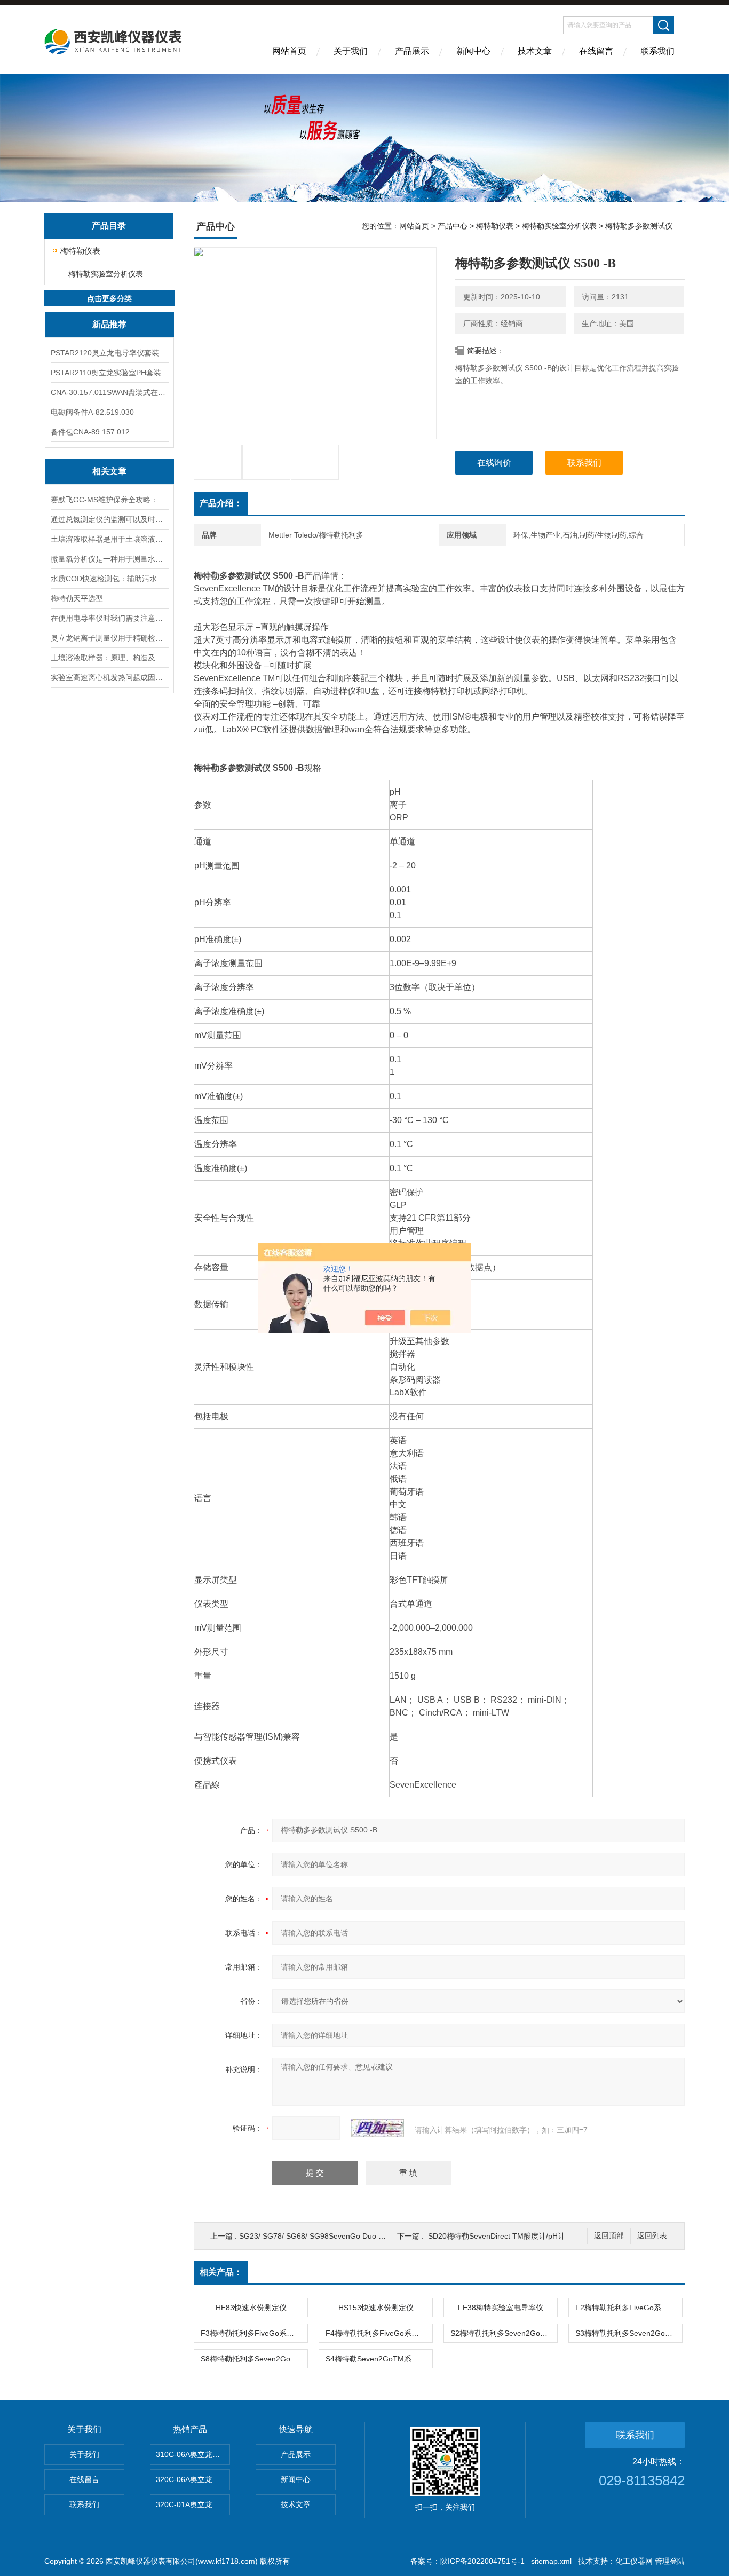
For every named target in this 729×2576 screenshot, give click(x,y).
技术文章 (535, 51)
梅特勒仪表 (80, 251)
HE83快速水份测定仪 (251, 2308)
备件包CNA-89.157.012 (90, 432)
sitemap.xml (551, 2561)
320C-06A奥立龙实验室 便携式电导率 (193, 2479)
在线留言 (596, 51)
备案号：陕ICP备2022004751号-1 (467, 2561)
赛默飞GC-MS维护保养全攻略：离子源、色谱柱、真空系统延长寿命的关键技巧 (109, 500)
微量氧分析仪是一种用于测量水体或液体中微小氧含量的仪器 (109, 559)
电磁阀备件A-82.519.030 (92, 412)
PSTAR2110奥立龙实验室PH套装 (106, 373)
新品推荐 (109, 324)
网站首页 (289, 51)
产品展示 (412, 51)
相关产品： (221, 2272)
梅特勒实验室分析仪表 (106, 274)
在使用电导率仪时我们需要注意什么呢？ (109, 618)
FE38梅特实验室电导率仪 (501, 2308)
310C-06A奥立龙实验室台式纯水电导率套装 (193, 2454)
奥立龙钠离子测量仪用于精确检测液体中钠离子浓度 (109, 638)
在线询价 (494, 463)
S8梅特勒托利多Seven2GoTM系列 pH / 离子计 (254, 2359)
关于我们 (351, 51)
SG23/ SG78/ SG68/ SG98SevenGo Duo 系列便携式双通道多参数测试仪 (361, 2236)
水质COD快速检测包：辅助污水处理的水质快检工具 (109, 579)
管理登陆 (670, 2561)
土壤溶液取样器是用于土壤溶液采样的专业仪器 (109, 539)
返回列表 (652, 2236)
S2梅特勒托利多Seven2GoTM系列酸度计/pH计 (504, 2333)
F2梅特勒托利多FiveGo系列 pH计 (629, 2308)
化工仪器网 (634, 2561)
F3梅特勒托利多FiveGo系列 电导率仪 (254, 2333)
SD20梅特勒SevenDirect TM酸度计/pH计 (497, 2236)
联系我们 (657, 51)
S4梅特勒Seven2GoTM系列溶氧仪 (379, 2359)
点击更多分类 (109, 298)
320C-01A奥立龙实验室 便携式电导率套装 (193, 2504)
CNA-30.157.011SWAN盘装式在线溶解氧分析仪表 (109, 392)
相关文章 (109, 471)
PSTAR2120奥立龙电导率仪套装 (105, 353)
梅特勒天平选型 (77, 598)
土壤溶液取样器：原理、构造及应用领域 (109, 658)
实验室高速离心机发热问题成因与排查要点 (109, 677)
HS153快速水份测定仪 (376, 2308)
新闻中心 (473, 51)
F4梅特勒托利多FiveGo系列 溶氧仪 (379, 2333)
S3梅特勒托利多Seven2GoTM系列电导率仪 (629, 2333)
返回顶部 (609, 2236)
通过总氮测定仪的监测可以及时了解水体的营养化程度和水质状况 (109, 519)
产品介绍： (221, 503)
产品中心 (453, 226)
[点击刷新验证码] (377, 2128)
